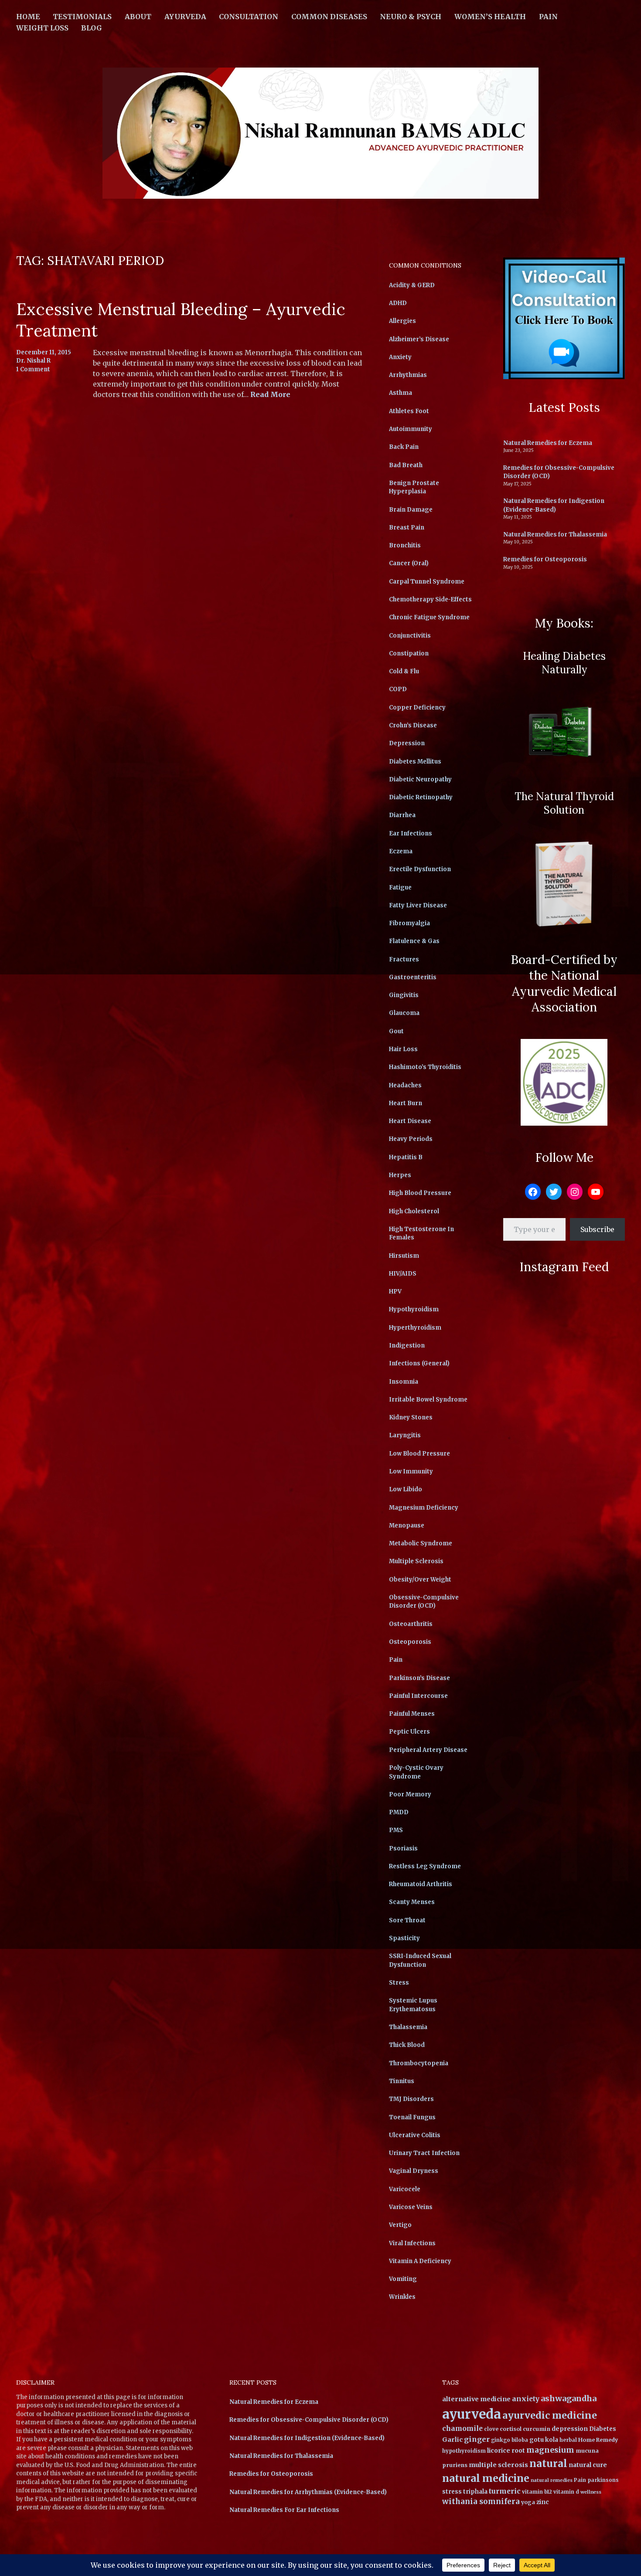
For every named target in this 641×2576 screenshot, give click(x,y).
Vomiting (403, 2279)
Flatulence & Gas (414, 941)
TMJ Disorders (411, 2099)
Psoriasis (403, 1848)
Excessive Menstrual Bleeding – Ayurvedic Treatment (181, 320)
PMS (396, 1830)
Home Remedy (598, 2440)
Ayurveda (185, 17)
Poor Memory (410, 1794)
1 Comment (33, 369)
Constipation (409, 653)
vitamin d (566, 2492)
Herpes (400, 1175)
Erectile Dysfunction (420, 869)
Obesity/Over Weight (420, 1580)
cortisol (511, 2429)
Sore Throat (407, 1920)
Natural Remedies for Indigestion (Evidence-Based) (554, 505)
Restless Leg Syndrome (425, 1866)
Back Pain (404, 447)
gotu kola (544, 2440)
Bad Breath (406, 465)
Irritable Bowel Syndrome (428, 1400)
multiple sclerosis (498, 2465)
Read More (270, 395)
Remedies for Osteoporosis (545, 559)
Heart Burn (406, 1103)
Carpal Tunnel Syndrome (427, 582)
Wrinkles (402, 2297)
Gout (396, 1031)
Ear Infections (411, 833)
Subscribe (597, 1229)
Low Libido (406, 1489)
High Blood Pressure (420, 1193)
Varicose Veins (411, 2207)
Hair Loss (403, 1049)
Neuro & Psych (411, 17)
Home (28, 17)
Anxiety (400, 357)
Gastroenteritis (413, 977)
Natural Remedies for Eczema (548, 443)
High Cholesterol (414, 1211)
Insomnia (404, 1382)
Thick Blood (407, 2045)
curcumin (537, 2429)
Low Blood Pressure (419, 1454)
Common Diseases (329, 17)
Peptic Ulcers (409, 1732)
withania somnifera (481, 2502)
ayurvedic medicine (550, 2415)
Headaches (405, 1085)
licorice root (506, 2450)
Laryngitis (405, 1435)
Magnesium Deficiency (424, 1508)
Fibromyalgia (409, 923)
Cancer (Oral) (409, 563)
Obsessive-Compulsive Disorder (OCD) (424, 1602)
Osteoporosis (410, 1642)
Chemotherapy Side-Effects (430, 599)
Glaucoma (404, 1013)
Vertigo (400, 2225)
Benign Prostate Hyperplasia (414, 487)
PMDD (399, 1812)
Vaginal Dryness (414, 2171)
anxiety (526, 2399)
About (138, 17)
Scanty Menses (412, 1902)
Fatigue (400, 888)
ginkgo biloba (510, 2440)
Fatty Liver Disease (418, 905)
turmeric (505, 2491)
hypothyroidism (464, 2451)
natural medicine (486, 2478)
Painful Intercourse (418, 1696)
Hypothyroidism (414, 1309)
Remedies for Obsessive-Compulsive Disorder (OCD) (309, 2420)
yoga (528, 2502)
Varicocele (405, 2189)
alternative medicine (476, 2399)
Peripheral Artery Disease (428, 1750)
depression (570, 2429)
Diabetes (603, 2429)
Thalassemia (408, 2027)
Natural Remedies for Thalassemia (555, 535)
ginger (477, 2439)
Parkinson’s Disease (419, 1678)
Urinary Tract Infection (424, 2153)
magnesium (550, 2450)
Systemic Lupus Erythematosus (413, 2005)
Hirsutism (404, 1256)
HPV (395, 1291)
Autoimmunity (411, 429)
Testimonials (82, 17)
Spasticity (404, 1938)
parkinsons (603, 2480)
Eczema (401, 851)
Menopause (407, 1526)
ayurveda (472, 2414)
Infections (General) (419, 1363)
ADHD (398, 303)
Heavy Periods (411, 1139)
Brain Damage (411, 510)
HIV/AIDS (403, 1274)
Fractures (404, 959)
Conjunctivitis (410, 636)
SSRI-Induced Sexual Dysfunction (420, 1960)
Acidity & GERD (412, 285)
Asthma (401, 393)
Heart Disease (410, 1121)
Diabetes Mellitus (415, 762)
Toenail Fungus (412, 2117)
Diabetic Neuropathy (420, 779)
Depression (407, 743)
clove (491, 2429)
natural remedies (552, 2480)
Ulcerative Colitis (415, 2135)
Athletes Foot (409, 411)
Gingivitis (404, 995)
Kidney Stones (411, 1417)
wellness (591, 2492)
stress (452, 2492)
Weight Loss (42, 28)
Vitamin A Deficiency (420, 2261)
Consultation (249, 17)
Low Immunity (411, 1471)
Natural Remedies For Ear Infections (284, 2510)
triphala (475, 2492)
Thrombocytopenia (419, 2063)
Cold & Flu (404, 671)
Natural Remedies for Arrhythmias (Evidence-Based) (308, 2492)
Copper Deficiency (417, 708)
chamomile (462, 2428)
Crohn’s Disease (413, 725)
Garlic (452, 2440)
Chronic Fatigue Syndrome (429, 617)
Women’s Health (490, 17)
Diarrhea (402, 815)
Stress (399, 1983)
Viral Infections (412, 2243)
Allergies (402, 321)
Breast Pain (407, 528)
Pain (548, 17)
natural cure (588, 2465)
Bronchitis (405, 545)
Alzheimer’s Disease (419, 339)
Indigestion (407, 1346)
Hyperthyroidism (415, 1328)
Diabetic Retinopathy (421, 797)
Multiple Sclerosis (416, 1561)
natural (548, 2464)
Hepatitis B (406, 1157)
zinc (543, 2502)
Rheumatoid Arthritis (421, 1884)
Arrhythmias (408, 375)
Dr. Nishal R (33, 361)
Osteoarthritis (411, 1624)
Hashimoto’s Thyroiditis (425, 1067)
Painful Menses (412, 1714)
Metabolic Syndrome (421, 1543)
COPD (398, 689)
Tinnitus (402, 2081)
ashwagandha (569, 2398)
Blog (92, 28)
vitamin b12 (537, 2492)
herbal (568, 2440)
